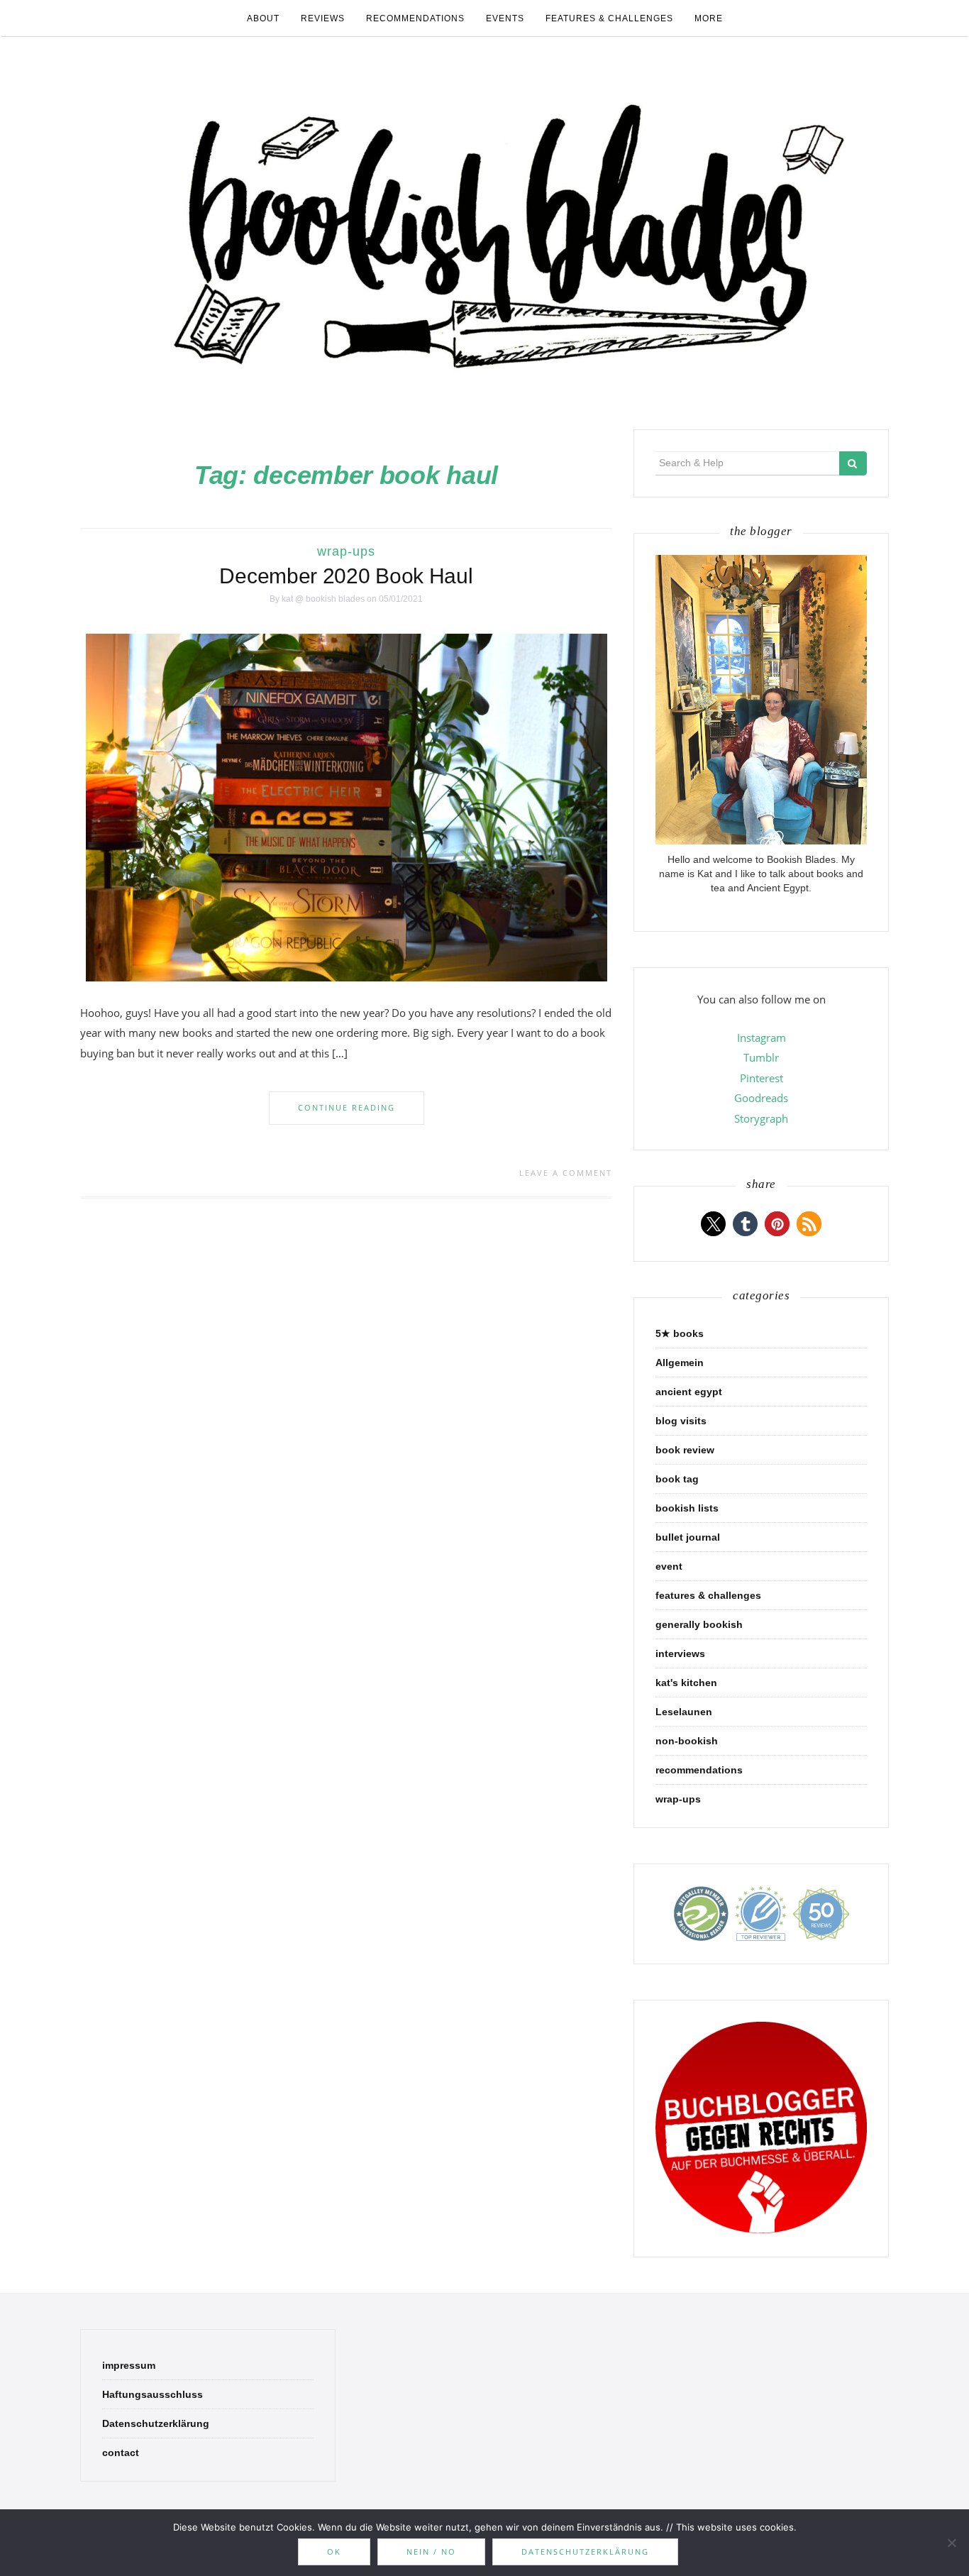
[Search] (853, 463)
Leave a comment (566, 1173)
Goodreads (761, 1098)
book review (685, 1450)
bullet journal (688, 1537)
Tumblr (761, 1057)
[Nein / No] (951, 2543)
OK (334, 2552)
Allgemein (680, 1363)
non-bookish (687, 1741)
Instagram (762, 1037)
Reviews (323, 18)
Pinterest (762, 1078)
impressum (129, 2365)
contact (121, 2453)
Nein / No (431, 2552)
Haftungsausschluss (153, 2394)
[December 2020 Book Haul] (347, 807)
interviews (680, 1653)
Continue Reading (347, 1107)
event (669, 1566)
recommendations (415, 18)
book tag (677, 1479)
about (263, 18)
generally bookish (699, 1624)
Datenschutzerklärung (156, 2423)
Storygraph (761, 1118)
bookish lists (687, 1508)
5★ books (680, 1333)
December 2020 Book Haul (346, 576)
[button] (713, 1224)
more (709, 18)
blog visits (681, 1421)
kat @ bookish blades (323, 599)
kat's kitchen (686, 1683)
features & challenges (609, 18)
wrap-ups (346, 551)
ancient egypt (689, 1392)
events (505, 18)
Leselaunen (684, 1712)
